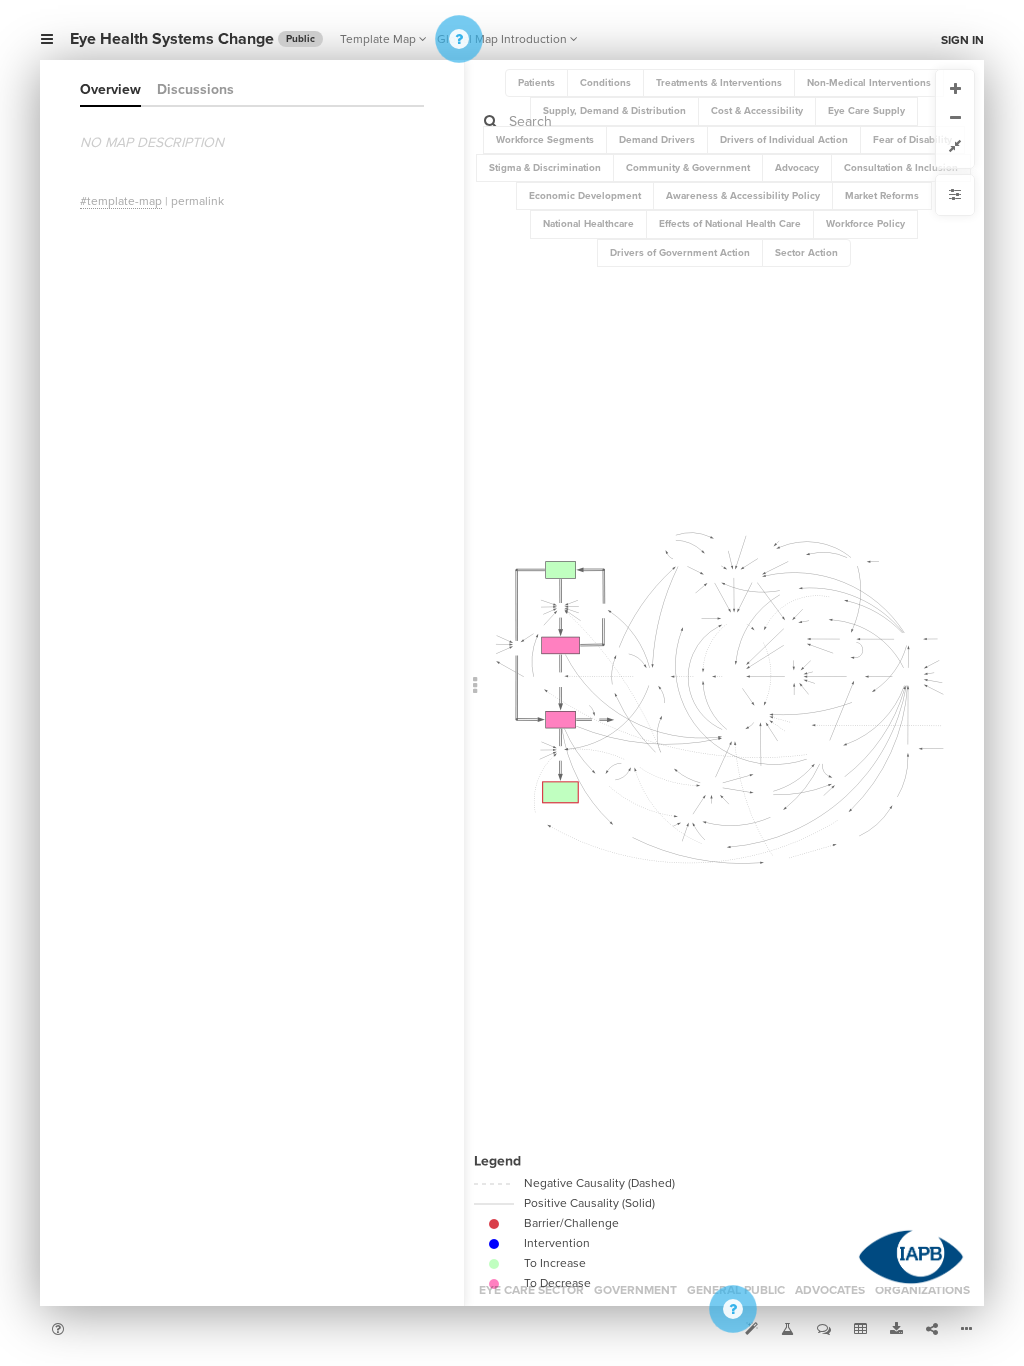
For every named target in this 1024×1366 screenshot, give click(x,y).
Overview (110, 89)
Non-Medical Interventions (869, 83)
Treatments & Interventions (719, 83)
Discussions (195, 89)
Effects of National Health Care (730, 224)
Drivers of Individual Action (784, 140)
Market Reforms (882, 196)
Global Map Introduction (502, 39)
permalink (197, 201)
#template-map (121, 201)
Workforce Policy (865, 224)
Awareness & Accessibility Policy (743, 196)
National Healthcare (588, 224)
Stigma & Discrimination (545, 168)
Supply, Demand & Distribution (614, 111)
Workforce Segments (545, 140)
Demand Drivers (657, 140)
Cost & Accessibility (757, 111)
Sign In (962, 40)
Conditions (605, 83)
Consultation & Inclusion (901, 168)
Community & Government (688, 168)
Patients (536, 83)
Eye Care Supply (866, 111)
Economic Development (585, 196)
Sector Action (806, 253)
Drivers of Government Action (680, 253)
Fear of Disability (912, 140)
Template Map (378, 39)
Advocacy (797, 168)
